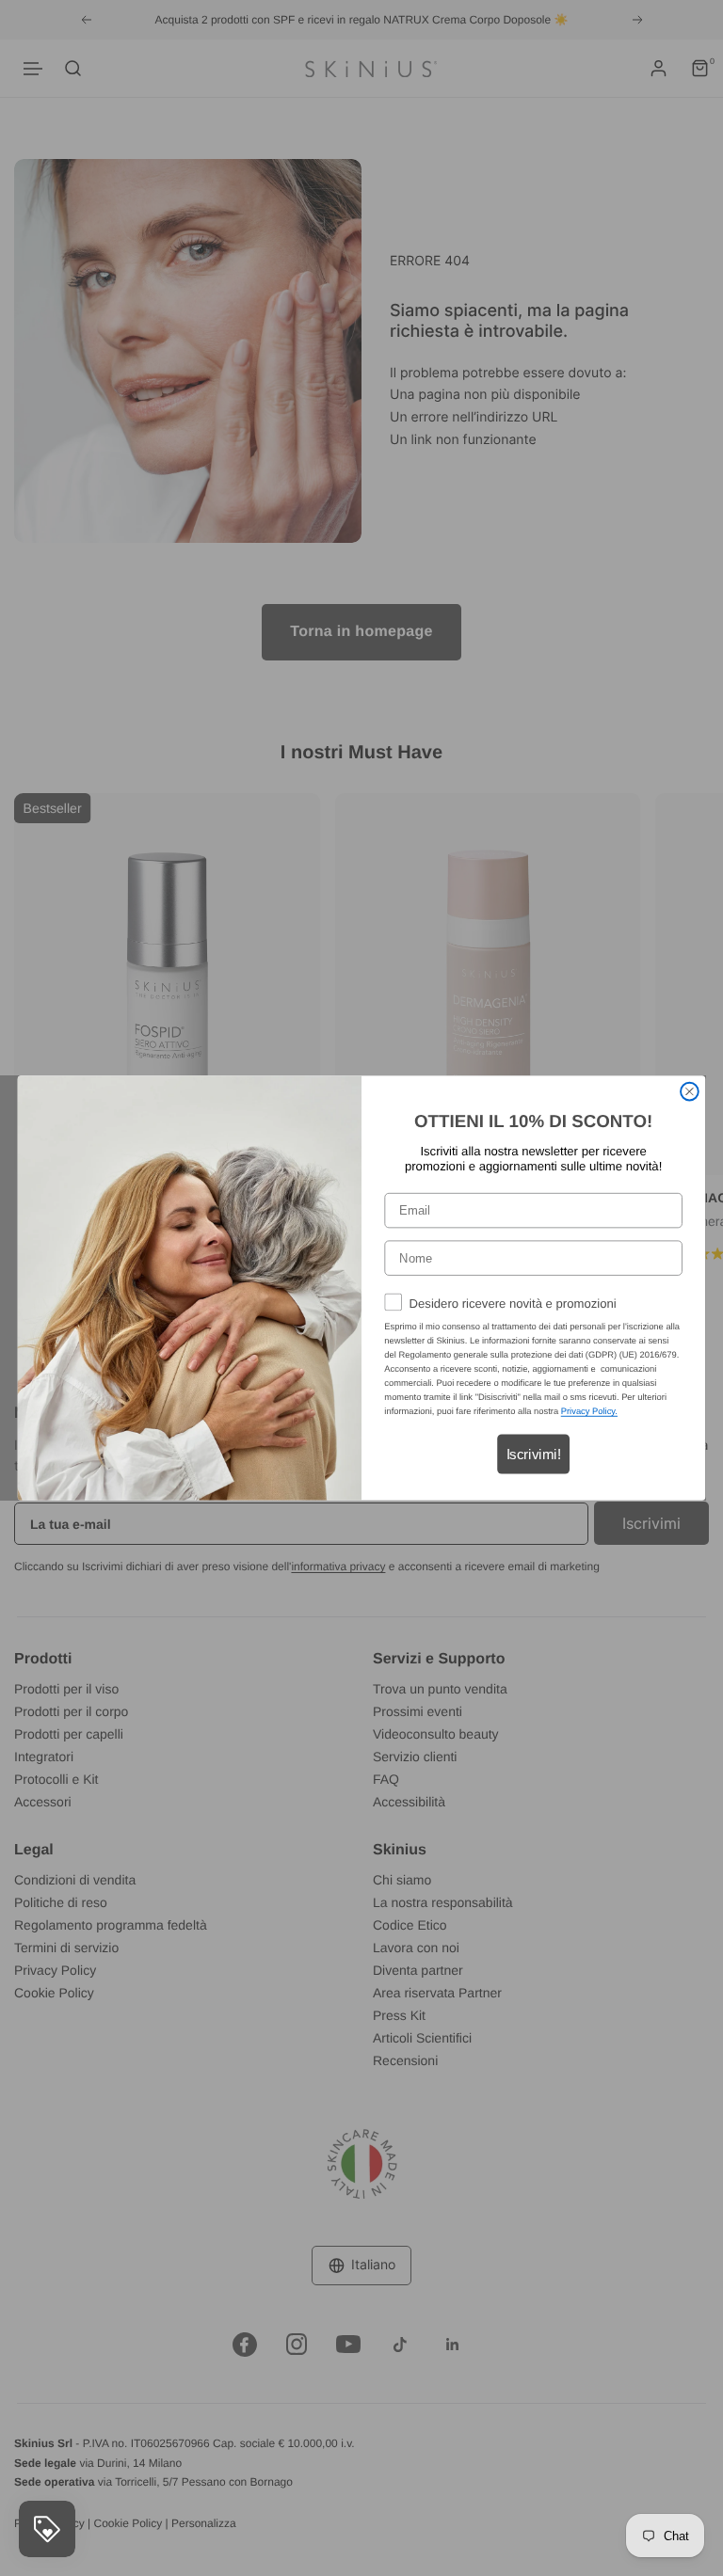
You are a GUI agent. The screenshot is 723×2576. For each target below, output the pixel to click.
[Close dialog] (690, 1092)
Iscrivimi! (534, 1454)
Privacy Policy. (589, 1411)
